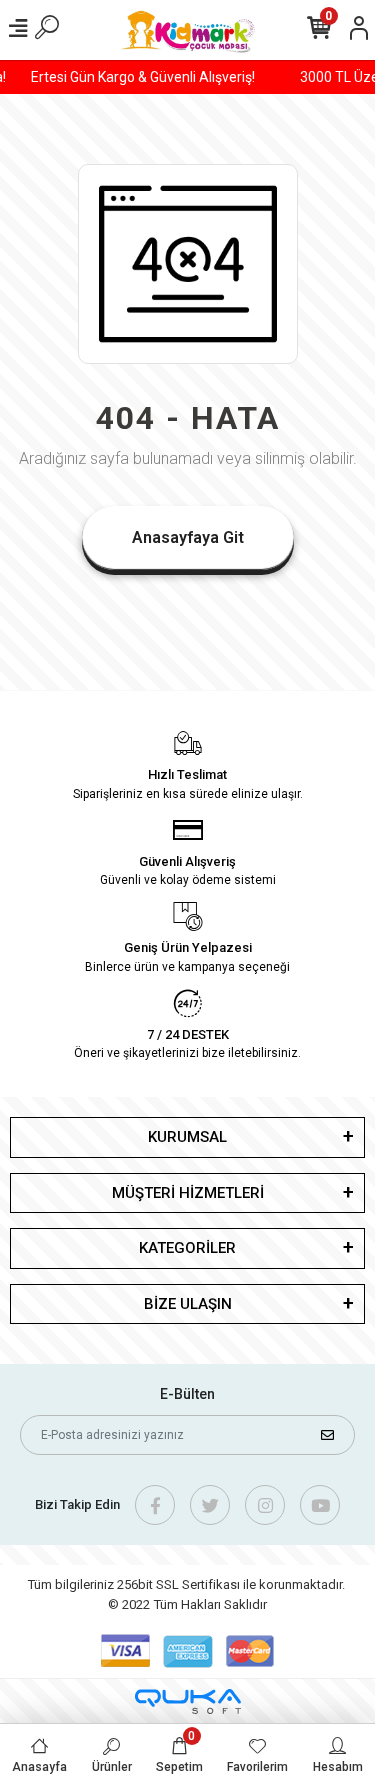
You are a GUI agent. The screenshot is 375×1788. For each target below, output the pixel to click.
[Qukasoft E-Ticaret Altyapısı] (188, 1701)
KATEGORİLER (187, 1248)
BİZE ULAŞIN (188, 1304)
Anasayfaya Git (188, 537)
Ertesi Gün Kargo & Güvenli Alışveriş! (147, 77)
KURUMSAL (187, 1137)
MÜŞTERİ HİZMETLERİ (188, 1193)
